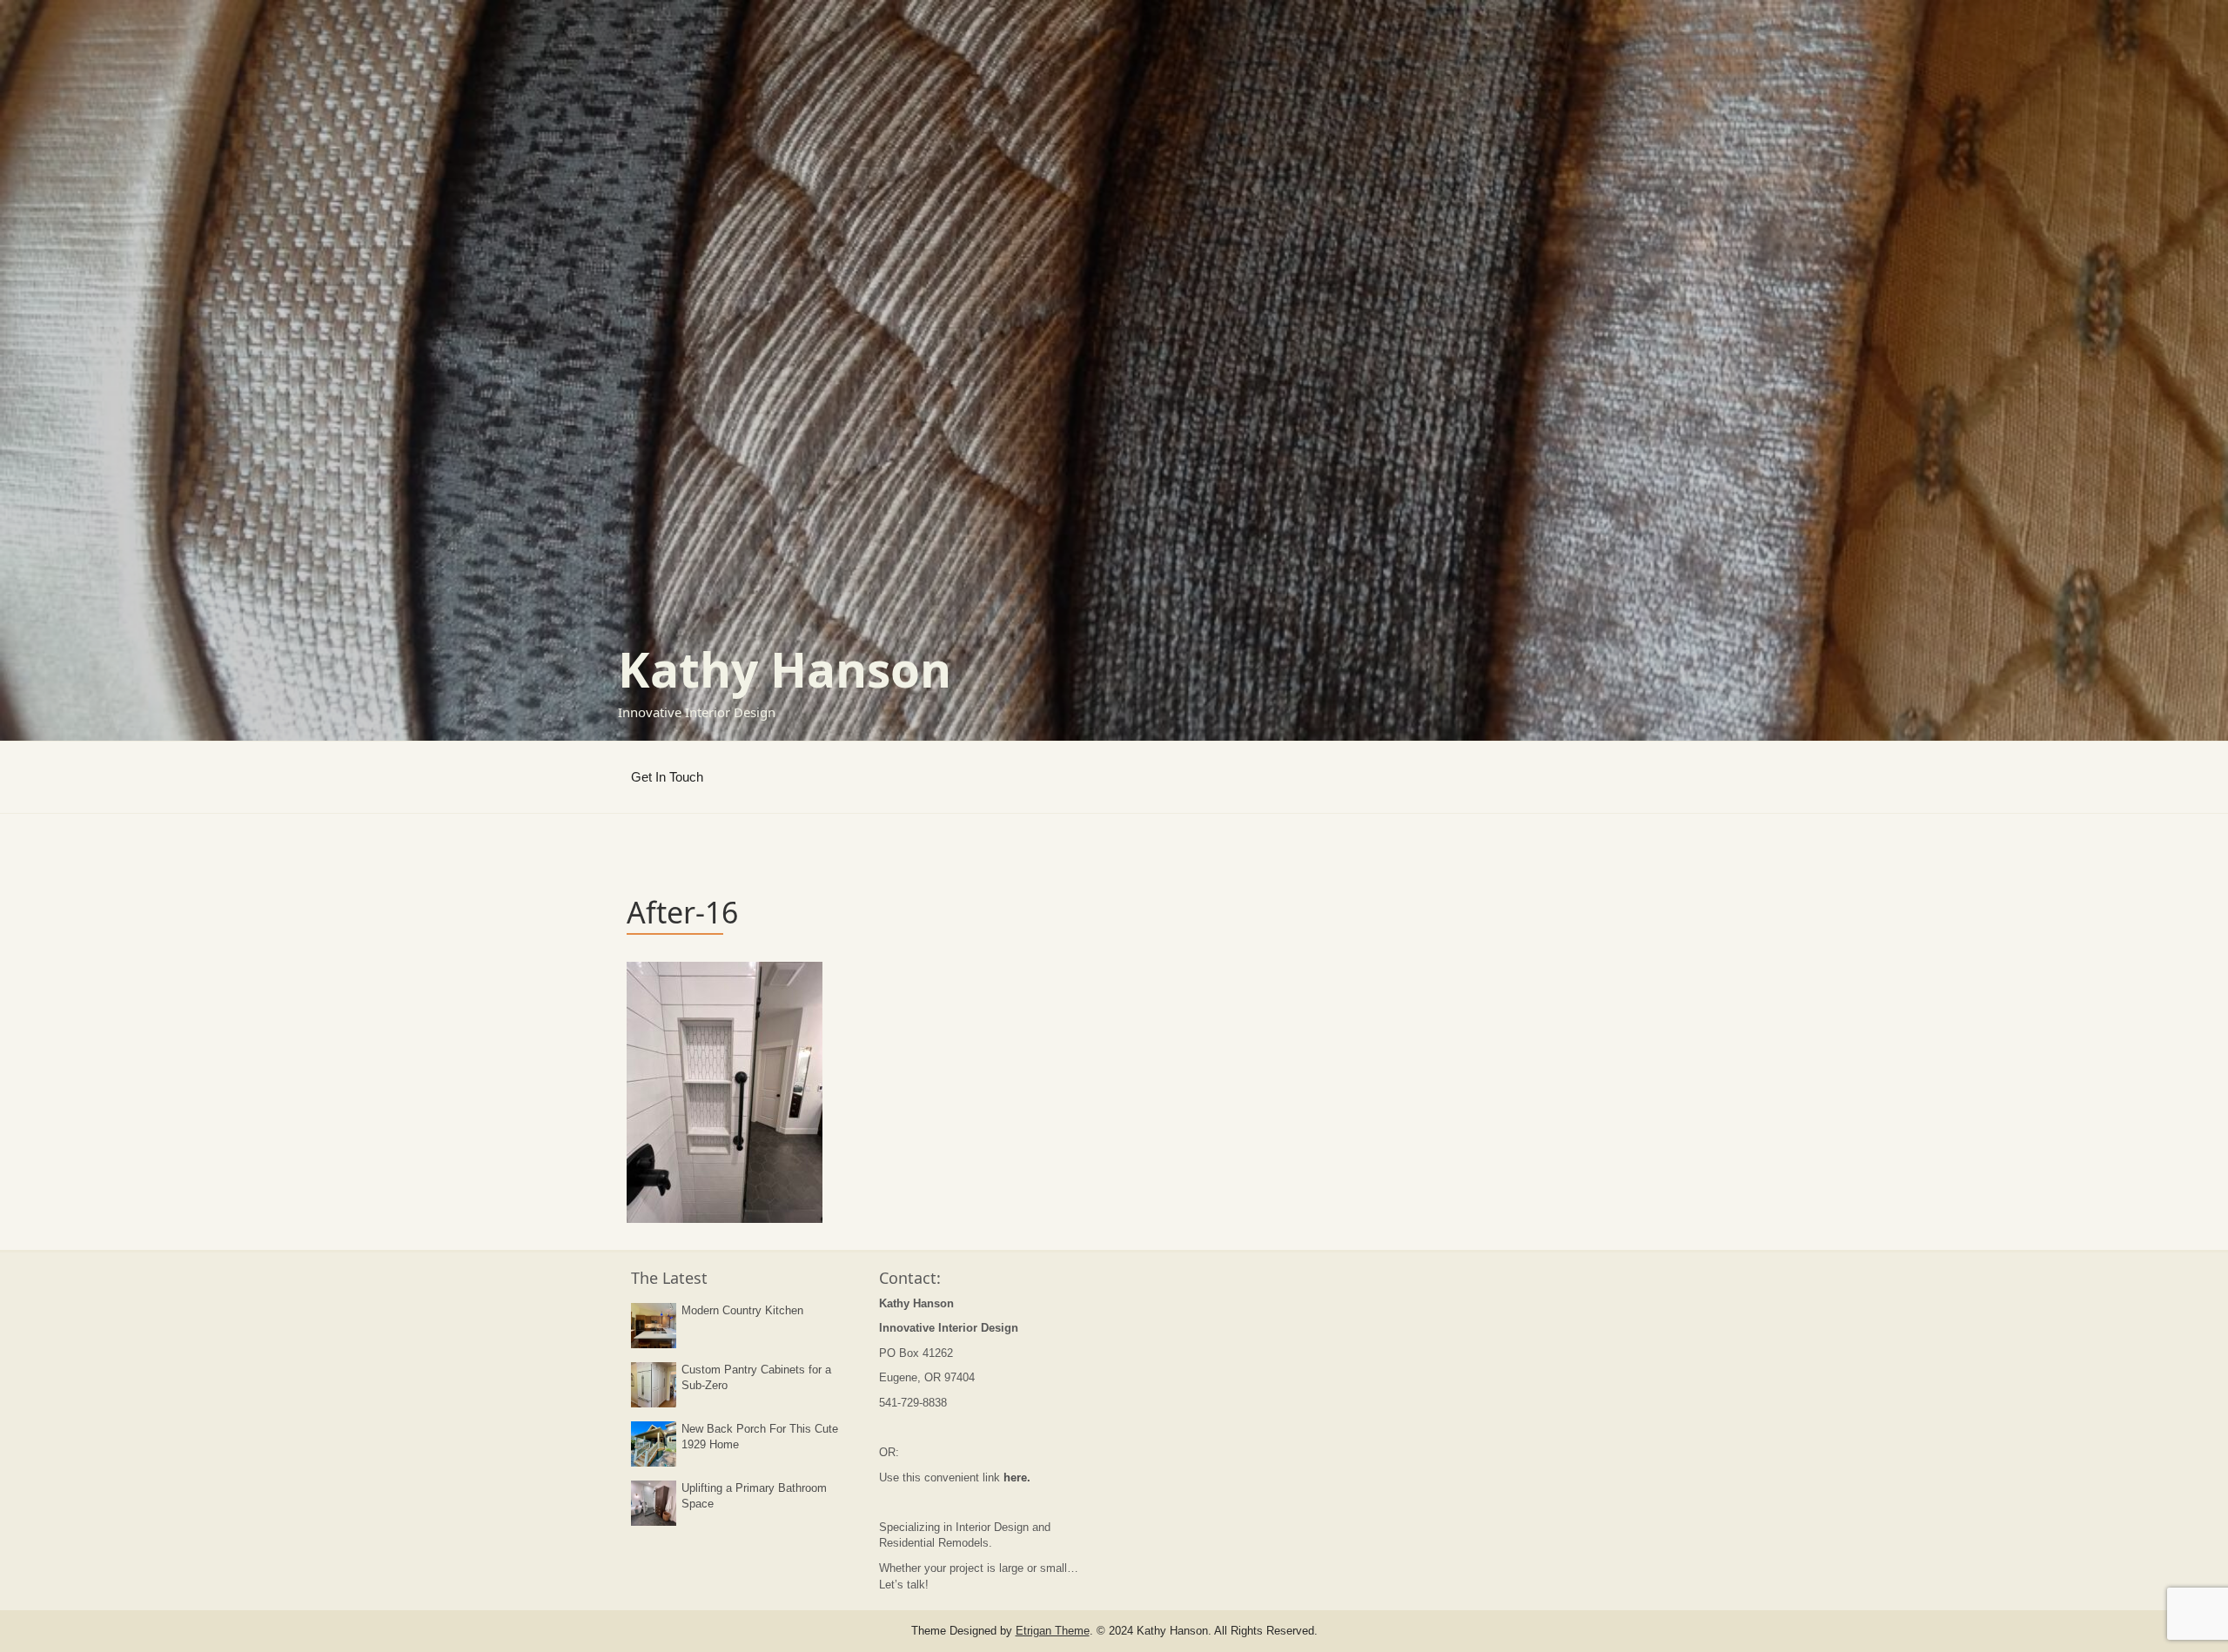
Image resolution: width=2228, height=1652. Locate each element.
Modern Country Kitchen (742, 1310)
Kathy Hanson (785, 669)
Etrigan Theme (1053, 1631)
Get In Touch (667, 777)
